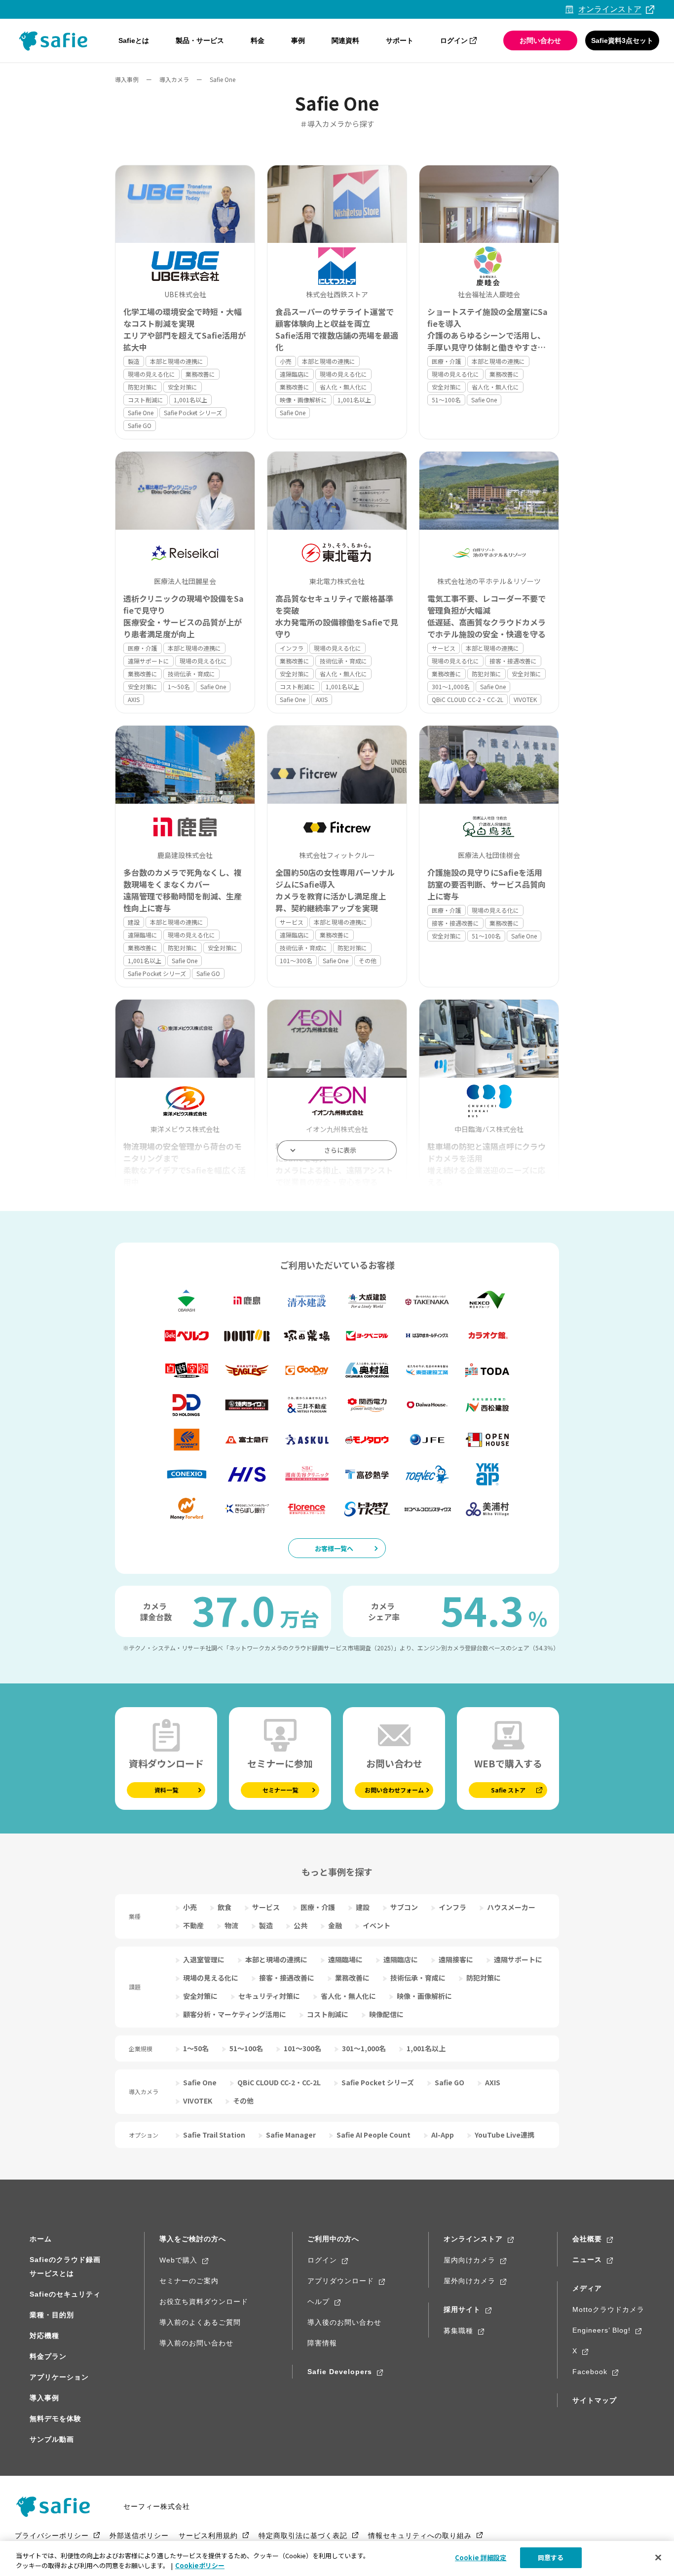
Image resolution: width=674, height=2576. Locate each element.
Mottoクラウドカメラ (608, 2309)
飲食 (225, 1907)
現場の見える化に (151, 374)
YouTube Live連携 (505, 2135)
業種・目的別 (52, 2315)
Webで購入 (178, 2260)
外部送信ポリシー (139, 2536)
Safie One (141, 412)
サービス (444, 648)
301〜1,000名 (451, 686)
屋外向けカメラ (469, 2281)
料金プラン (48, 2356)
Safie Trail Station (214, 2135)
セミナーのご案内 (189, 2281)
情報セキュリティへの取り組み (420, 2536)
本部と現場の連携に (177, 361)
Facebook (590, 2372)
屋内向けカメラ (469, 2260)
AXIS (134, 699)
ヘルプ (318, 2302)
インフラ (292, 648)
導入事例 (127, 79)
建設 (134, 922)
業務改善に (200, 374)
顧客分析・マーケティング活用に (235, 2014)
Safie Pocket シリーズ (193, 412)
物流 (231, 1925)
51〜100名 (446, 400)
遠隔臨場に (143, 935)
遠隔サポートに (149, 661)
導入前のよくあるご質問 (200, 2322)
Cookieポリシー (200, 2565)
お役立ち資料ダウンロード (204, 2302)
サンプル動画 (52, 2439)
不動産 (193, 1925)
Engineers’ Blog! (601, 2330)
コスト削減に (146, 400)
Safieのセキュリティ (65, 2294)
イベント (376, 1925)
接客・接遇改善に (513, 661)
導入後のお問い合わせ (344, 2322)
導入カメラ (174, 79)
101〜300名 (296, 960)
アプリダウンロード (341, 2281)
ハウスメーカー (511, 1907)
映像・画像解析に (303, 400)
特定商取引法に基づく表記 (303, 2536)
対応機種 (44, 2336)
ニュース (587, 2260)
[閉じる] (658, 2557)
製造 (134, 361)
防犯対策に (143, 387)
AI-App (443, 2135)
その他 (368, 960)
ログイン (454, 40)
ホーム (41, 2239)
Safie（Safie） (57, 2506)
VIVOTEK (525, 699)
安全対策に (183, 387)
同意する (551, 2557)
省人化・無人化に (343, 387)
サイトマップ (595, 2400)
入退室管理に (204, 1959)
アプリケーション (59, 2377)
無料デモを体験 (56, 2419)
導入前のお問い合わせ (196, 2343)
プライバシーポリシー (52, 2536)
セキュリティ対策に (269, 1996)
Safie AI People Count (374, 2135)
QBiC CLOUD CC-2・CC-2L (468, 699)
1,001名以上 (190, 400)
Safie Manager (291, 2135)
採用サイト (462, 2309)
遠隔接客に (456, 1959)
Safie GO (140, 425)
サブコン (404, 1907)
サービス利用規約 (208, 2536)
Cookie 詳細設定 (481, 2557)
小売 (286, 361)
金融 (335, 1925)
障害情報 (322, 2343)
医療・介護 (447, 361)
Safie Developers (340, 2372)
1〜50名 (179, 686)
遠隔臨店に (295, 374)
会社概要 (587, 2239)
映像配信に (386, 2014)
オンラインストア (473, 2239)
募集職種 (458, 2331)
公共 (300, 1925)
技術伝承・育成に (191, 674)
